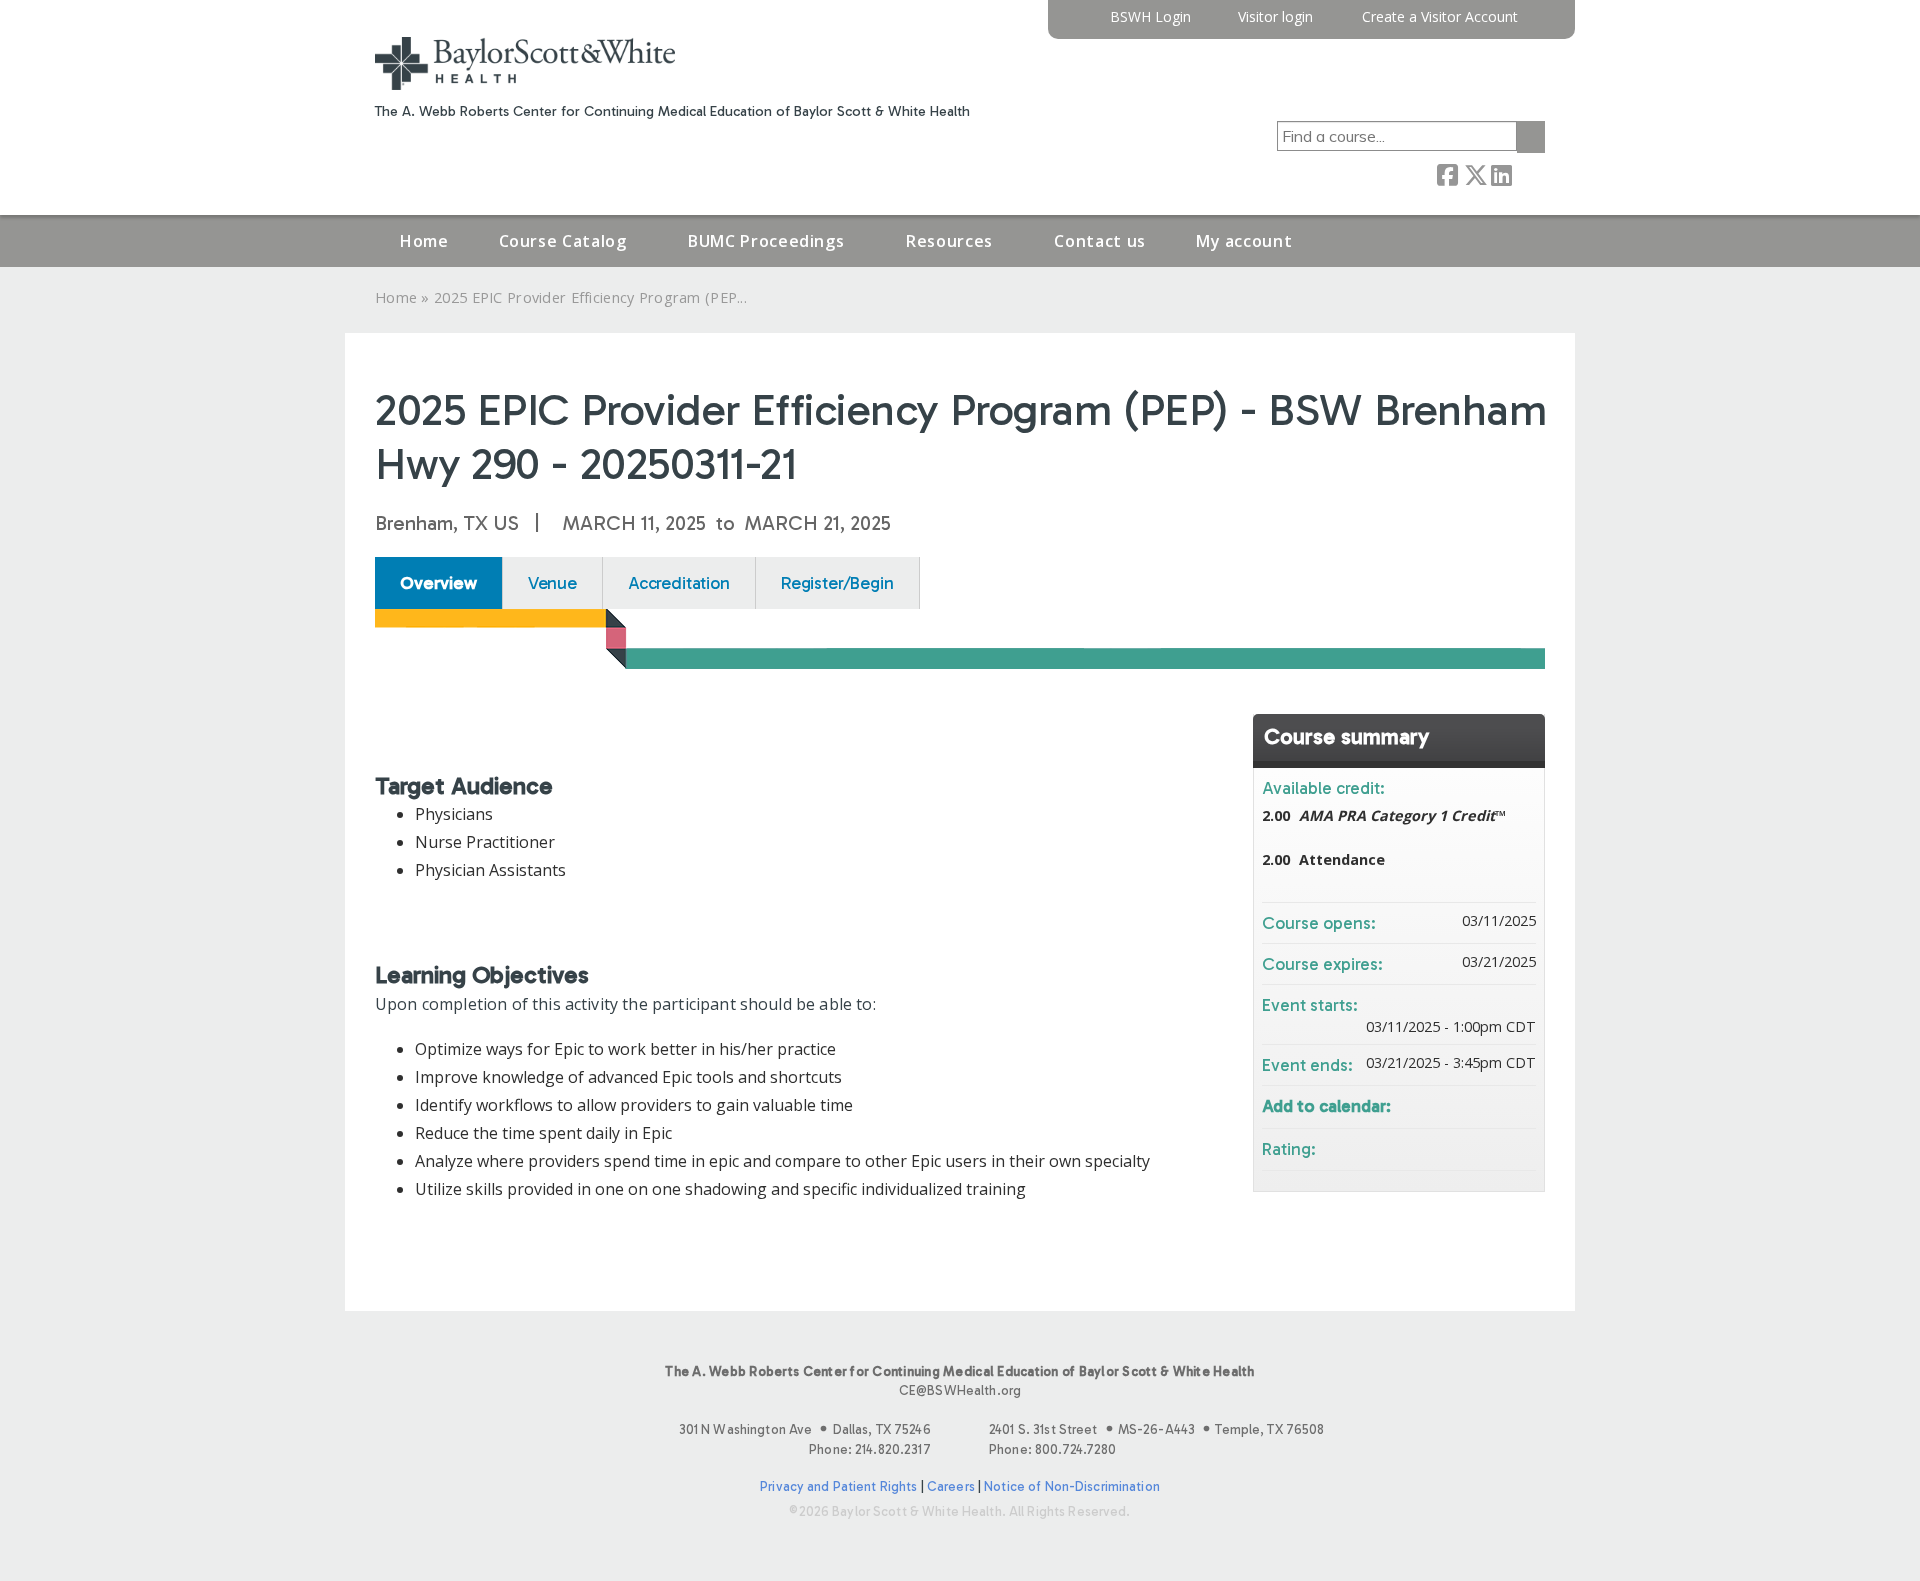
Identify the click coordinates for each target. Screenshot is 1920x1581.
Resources (949, 241)
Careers (951, 1486)
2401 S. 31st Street (1156, 1429)
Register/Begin (837, 583)
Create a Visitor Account (1440, 17)
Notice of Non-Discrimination (1072, 1486)
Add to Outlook (1520, 1104)
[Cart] (1539, 24)
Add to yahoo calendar (1468, 1104)
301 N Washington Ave (805, 1429)
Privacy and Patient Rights (838, 1486)
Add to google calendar (1442, 1104)
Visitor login (1275, 17)
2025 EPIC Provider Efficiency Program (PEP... (590, 297)
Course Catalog (563, 241)
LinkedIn (1501, 173)
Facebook (1447, 173)
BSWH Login (1150, 17)
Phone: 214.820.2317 (869, 1449)
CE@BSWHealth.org (960, 1390)
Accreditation (679, 583)
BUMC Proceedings (766, 241)
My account (1244, 241)
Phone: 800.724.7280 (1052, 1449)
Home (424, 241)
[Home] (525, 63)
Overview (438, 583)
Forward (1528, 173)
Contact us (1099, 241)
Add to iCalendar (1494, 1103)
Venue (552, 583)
